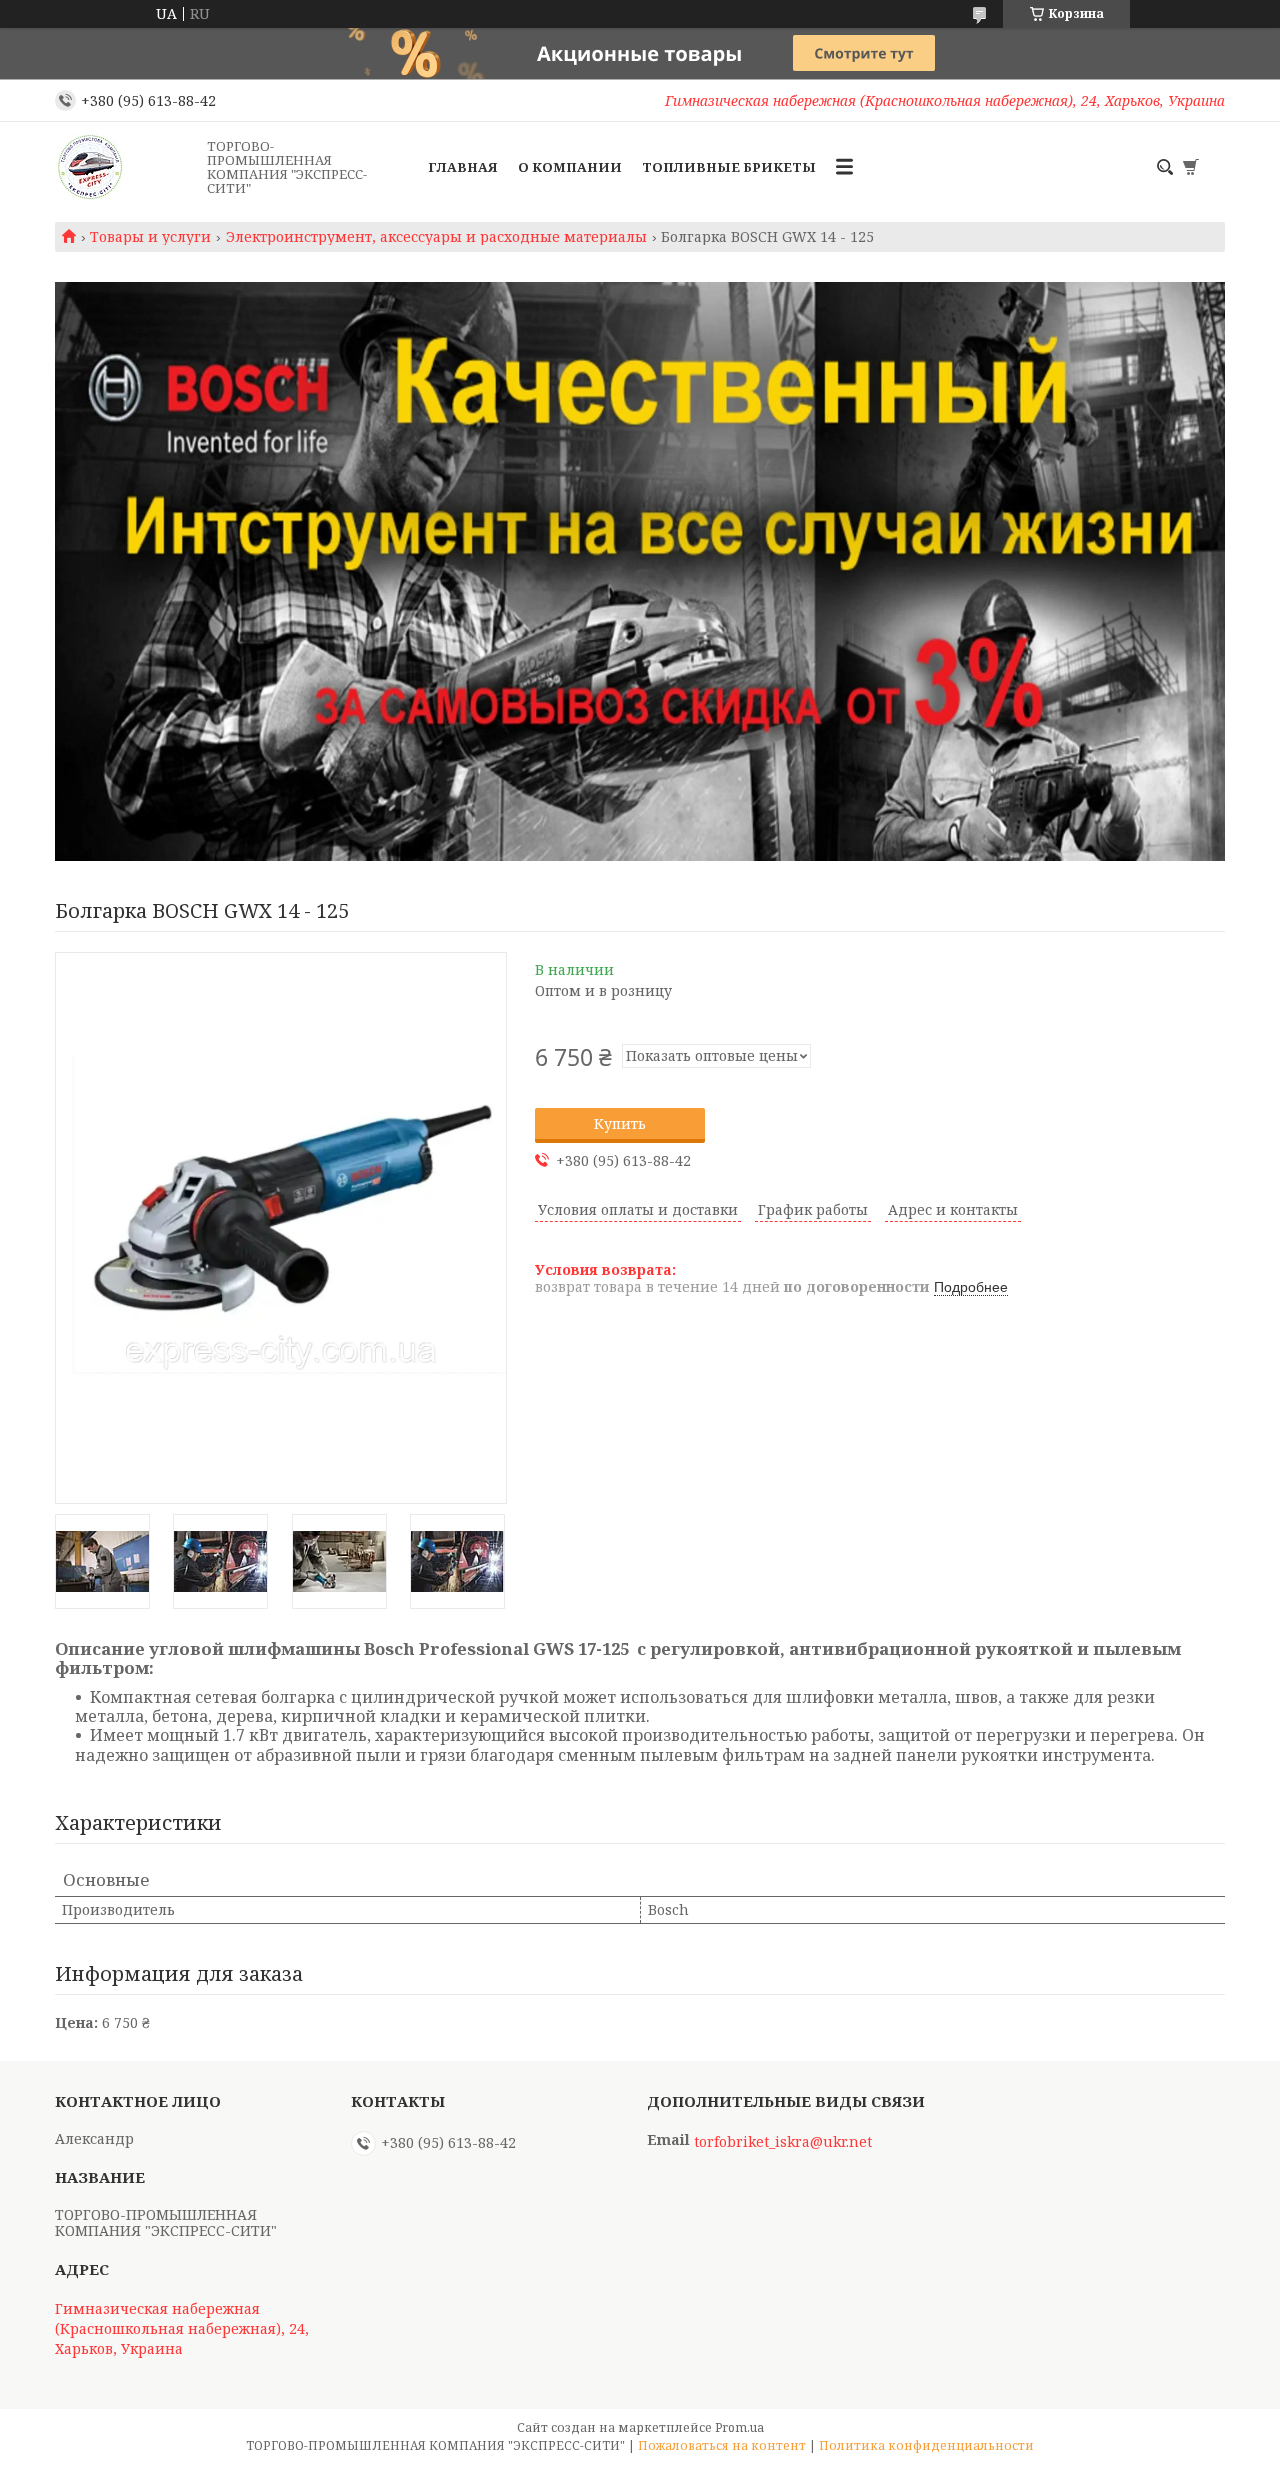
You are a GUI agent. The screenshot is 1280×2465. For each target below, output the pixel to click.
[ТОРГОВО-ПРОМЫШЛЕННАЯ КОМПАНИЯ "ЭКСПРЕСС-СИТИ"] (125, 167)
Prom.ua (739, 2427)
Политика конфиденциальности (926, 2445)
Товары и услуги (150, 237)
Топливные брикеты (729, 167)
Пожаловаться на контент (722, 2445)
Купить (620, 1123)
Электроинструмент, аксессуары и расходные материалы (436, 237)
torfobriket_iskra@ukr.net (783, 2142)
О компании (570, 167)
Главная (463, 167)
